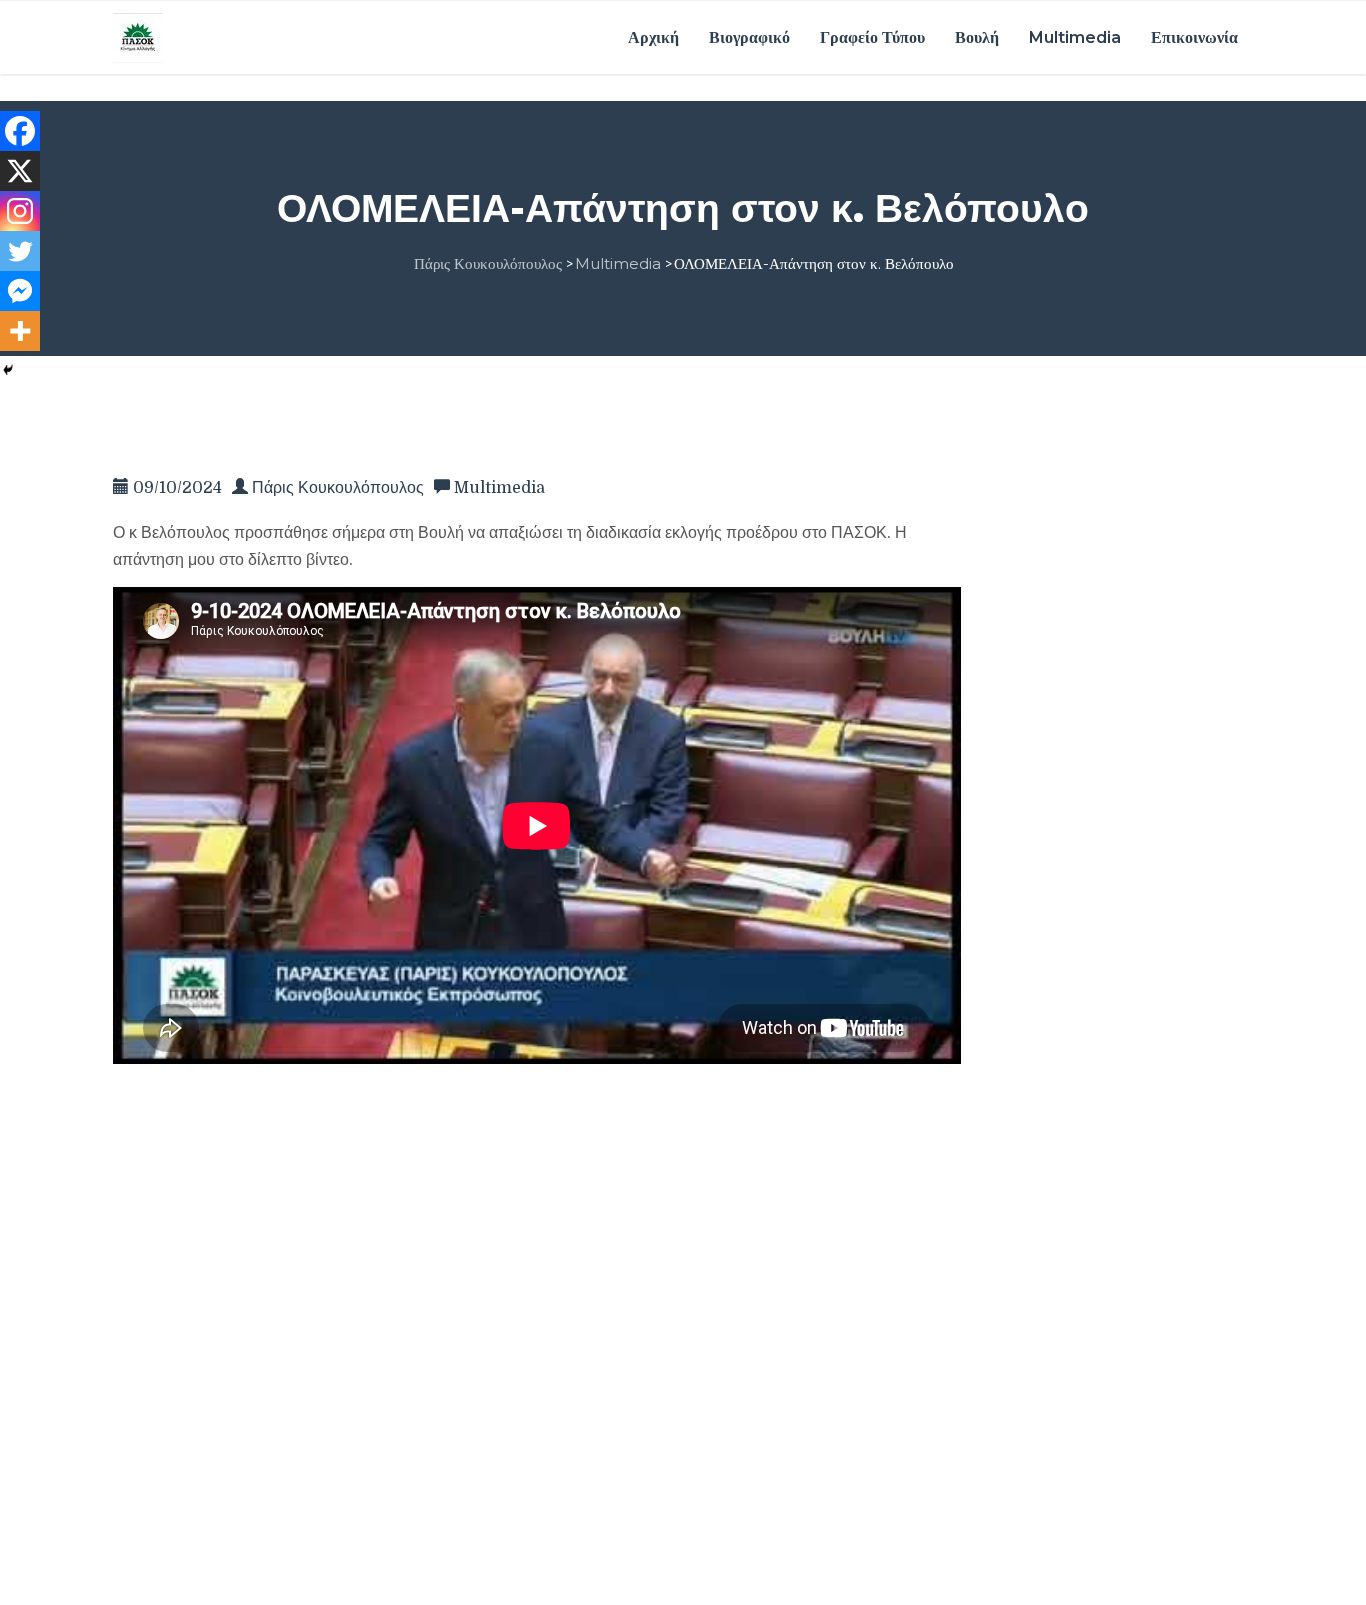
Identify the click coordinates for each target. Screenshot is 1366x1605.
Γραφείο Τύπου (872, 37)
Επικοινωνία (1194, 37)
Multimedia (1075, 37)
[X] (20, 171)
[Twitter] (20, 251)
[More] (20, 331)
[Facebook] (20, 131)
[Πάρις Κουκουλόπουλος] (138, 37)
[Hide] (8, 370)
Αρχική (653, 37)
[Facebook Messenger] (20, 291)
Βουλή (977, 37)
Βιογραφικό (749, 37)
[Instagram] (20, 211)
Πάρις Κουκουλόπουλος (338, 488)
